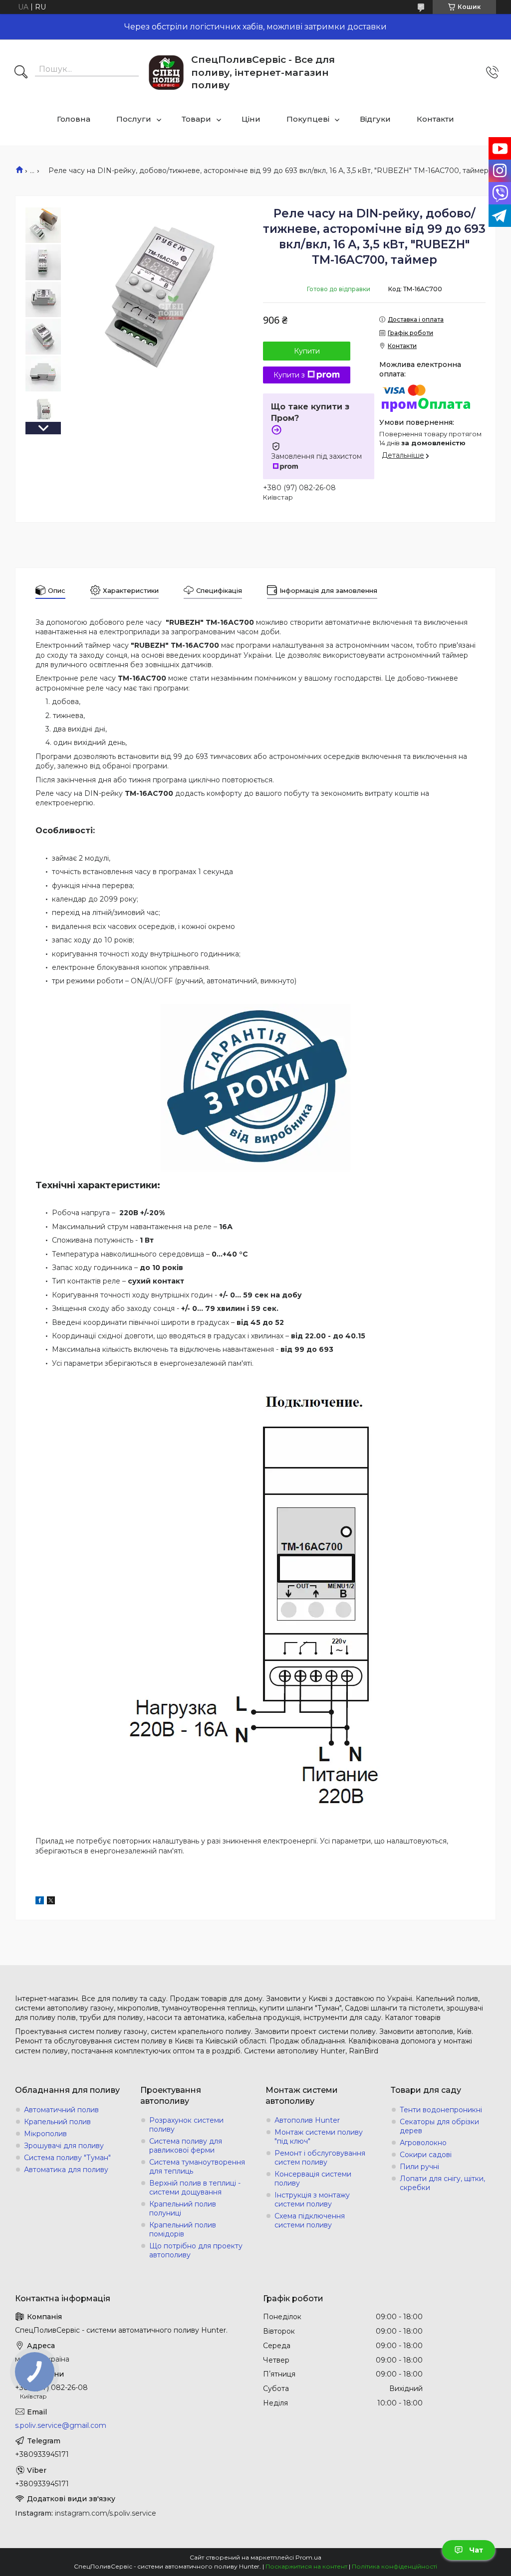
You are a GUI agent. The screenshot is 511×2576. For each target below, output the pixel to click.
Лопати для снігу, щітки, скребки (442, 2183)
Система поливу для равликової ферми (186, 2146)
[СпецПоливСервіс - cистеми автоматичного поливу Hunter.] (166, 73)
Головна (74, 119)
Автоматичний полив (61, 2110)
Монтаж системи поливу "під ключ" (319, 2137)
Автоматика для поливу (66, 2170)
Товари (196, 119)
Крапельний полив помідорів (183, 2229)
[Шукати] (21, 73)
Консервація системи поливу (313, 2179)
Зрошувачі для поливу (64, 2146)
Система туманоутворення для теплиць (197, 2167)
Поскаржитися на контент (306, 2566)
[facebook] (40, 1902)
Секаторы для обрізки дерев (439, 2126)
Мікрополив (45, 2134)
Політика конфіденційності (394, 2566)
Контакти (435, 119)
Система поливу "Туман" (67, 2158)
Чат (476, 2550)
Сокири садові (426, 2155)
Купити (307, 351)
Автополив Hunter (307, 2120)
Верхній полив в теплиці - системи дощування (195, 2188)
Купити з (289, 375)
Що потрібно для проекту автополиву (196, 2250)
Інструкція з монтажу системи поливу (312, 2200)
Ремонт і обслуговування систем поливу (320, 2158)
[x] (51, 1902)
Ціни (251, 119)
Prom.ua (308, 2557)
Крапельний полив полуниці (183, 2208)
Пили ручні (419, 2167)
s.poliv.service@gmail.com (61, 2425)
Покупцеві (308, 119)
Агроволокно (423, 2143)
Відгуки (375, 119)
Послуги (134, 119)
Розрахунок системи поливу (186, 2125)
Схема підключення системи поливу (310, 2220)
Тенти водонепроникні (441, 2110)
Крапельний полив (57, 2122)
